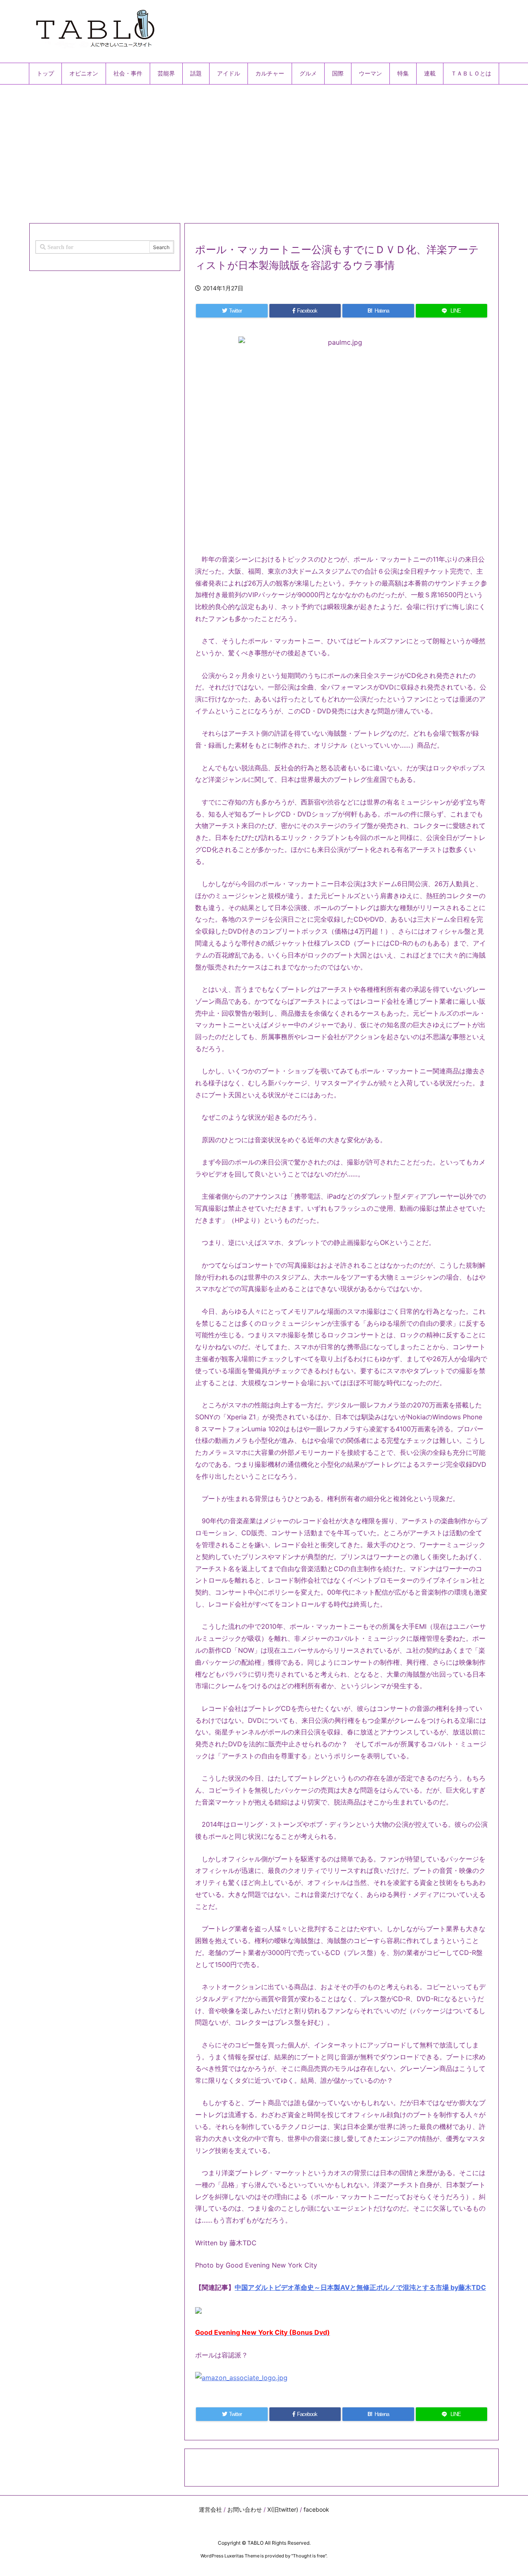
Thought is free (309, 2556)
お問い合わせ (245, 2509)
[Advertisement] (264, 151)
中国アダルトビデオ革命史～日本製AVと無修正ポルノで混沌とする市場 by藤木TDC (360, 2287)
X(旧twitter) (283, 2509)
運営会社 (210, 2509)
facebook (316, 2509)
